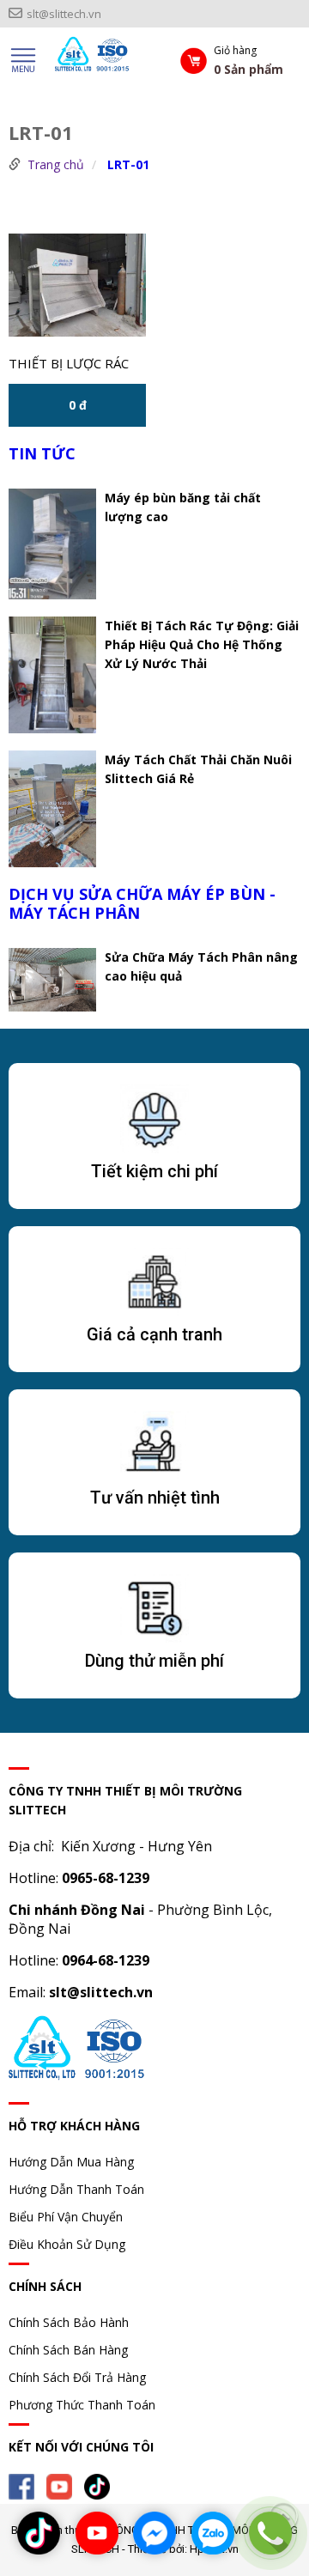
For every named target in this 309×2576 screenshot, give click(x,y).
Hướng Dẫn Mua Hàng (71, 2162)
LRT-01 (128, 164)
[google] (101, 2485)
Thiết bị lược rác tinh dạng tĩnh (69, 365)
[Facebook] (26, 2485)
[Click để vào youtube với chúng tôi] (97, 2533)
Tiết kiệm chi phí (154, 1171)
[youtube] (64, 2485)
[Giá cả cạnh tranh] (154, 1285)
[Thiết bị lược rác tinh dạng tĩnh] (77, 285)
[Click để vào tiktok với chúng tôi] (39, 2533)
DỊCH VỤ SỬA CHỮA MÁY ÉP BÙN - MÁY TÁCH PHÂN (142, 903)
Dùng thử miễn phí (154, 1661)
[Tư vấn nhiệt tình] (154, 1449)
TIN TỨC (42, 453)
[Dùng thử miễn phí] (154, 1612)
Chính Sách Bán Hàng (68, 2350)
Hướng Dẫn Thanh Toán (76, 2189)
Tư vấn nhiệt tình (155, 1498)
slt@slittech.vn (64, 14)
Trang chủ (56, 164)
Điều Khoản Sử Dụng (67, 2244)
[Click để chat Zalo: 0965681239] (213, 2533)
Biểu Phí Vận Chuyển (66, 2217)
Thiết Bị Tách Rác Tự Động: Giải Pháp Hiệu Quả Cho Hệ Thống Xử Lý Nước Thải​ (202, 644)
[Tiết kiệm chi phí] (154, 1122)
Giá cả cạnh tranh (154, 1334)
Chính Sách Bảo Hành (69, 2322)
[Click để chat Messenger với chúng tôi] (154, 2533)
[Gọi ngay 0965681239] (270, 2533)
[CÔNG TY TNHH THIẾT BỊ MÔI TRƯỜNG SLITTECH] (102, 60)
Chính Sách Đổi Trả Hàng (77, 2377)
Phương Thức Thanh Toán (82, 2405)
